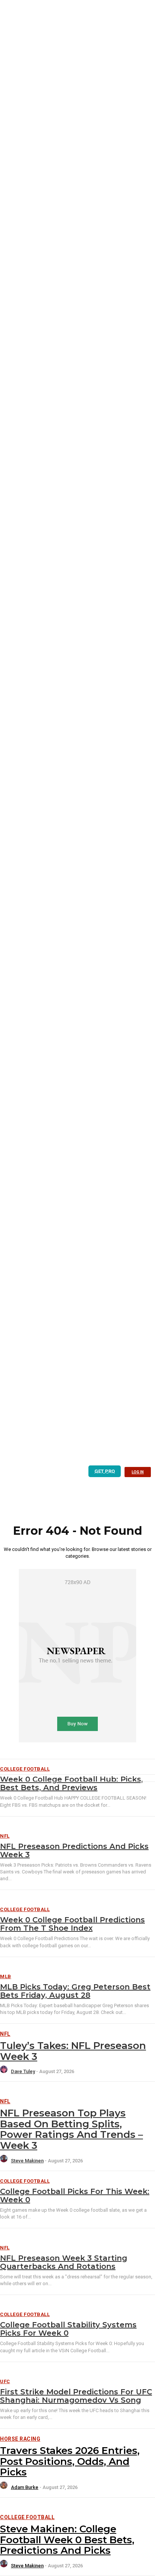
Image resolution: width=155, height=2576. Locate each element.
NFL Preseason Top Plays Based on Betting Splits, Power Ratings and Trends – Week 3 (71, 2129)
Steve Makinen (27, 2161)
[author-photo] (5, 2071)
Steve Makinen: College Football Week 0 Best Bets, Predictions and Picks (67, 2540)
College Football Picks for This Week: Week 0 (75, 2196)
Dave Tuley (23, 2071)
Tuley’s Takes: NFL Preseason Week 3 (73, 2051)
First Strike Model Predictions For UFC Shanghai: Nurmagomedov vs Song (76, 2396)
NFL (5, 1836)
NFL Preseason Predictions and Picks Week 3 (74, 1850)
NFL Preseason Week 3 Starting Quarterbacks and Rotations (64, 2262)
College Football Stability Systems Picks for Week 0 (68, 2329)
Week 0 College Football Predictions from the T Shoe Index (72, 1924)
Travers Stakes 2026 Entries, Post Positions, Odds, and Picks (70, 2461)
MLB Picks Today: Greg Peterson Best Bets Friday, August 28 (75, 1991)
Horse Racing (20, 2439)
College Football (25, 1909)
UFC (5, 2381)
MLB (6, 1976)
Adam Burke (25, 2487)
